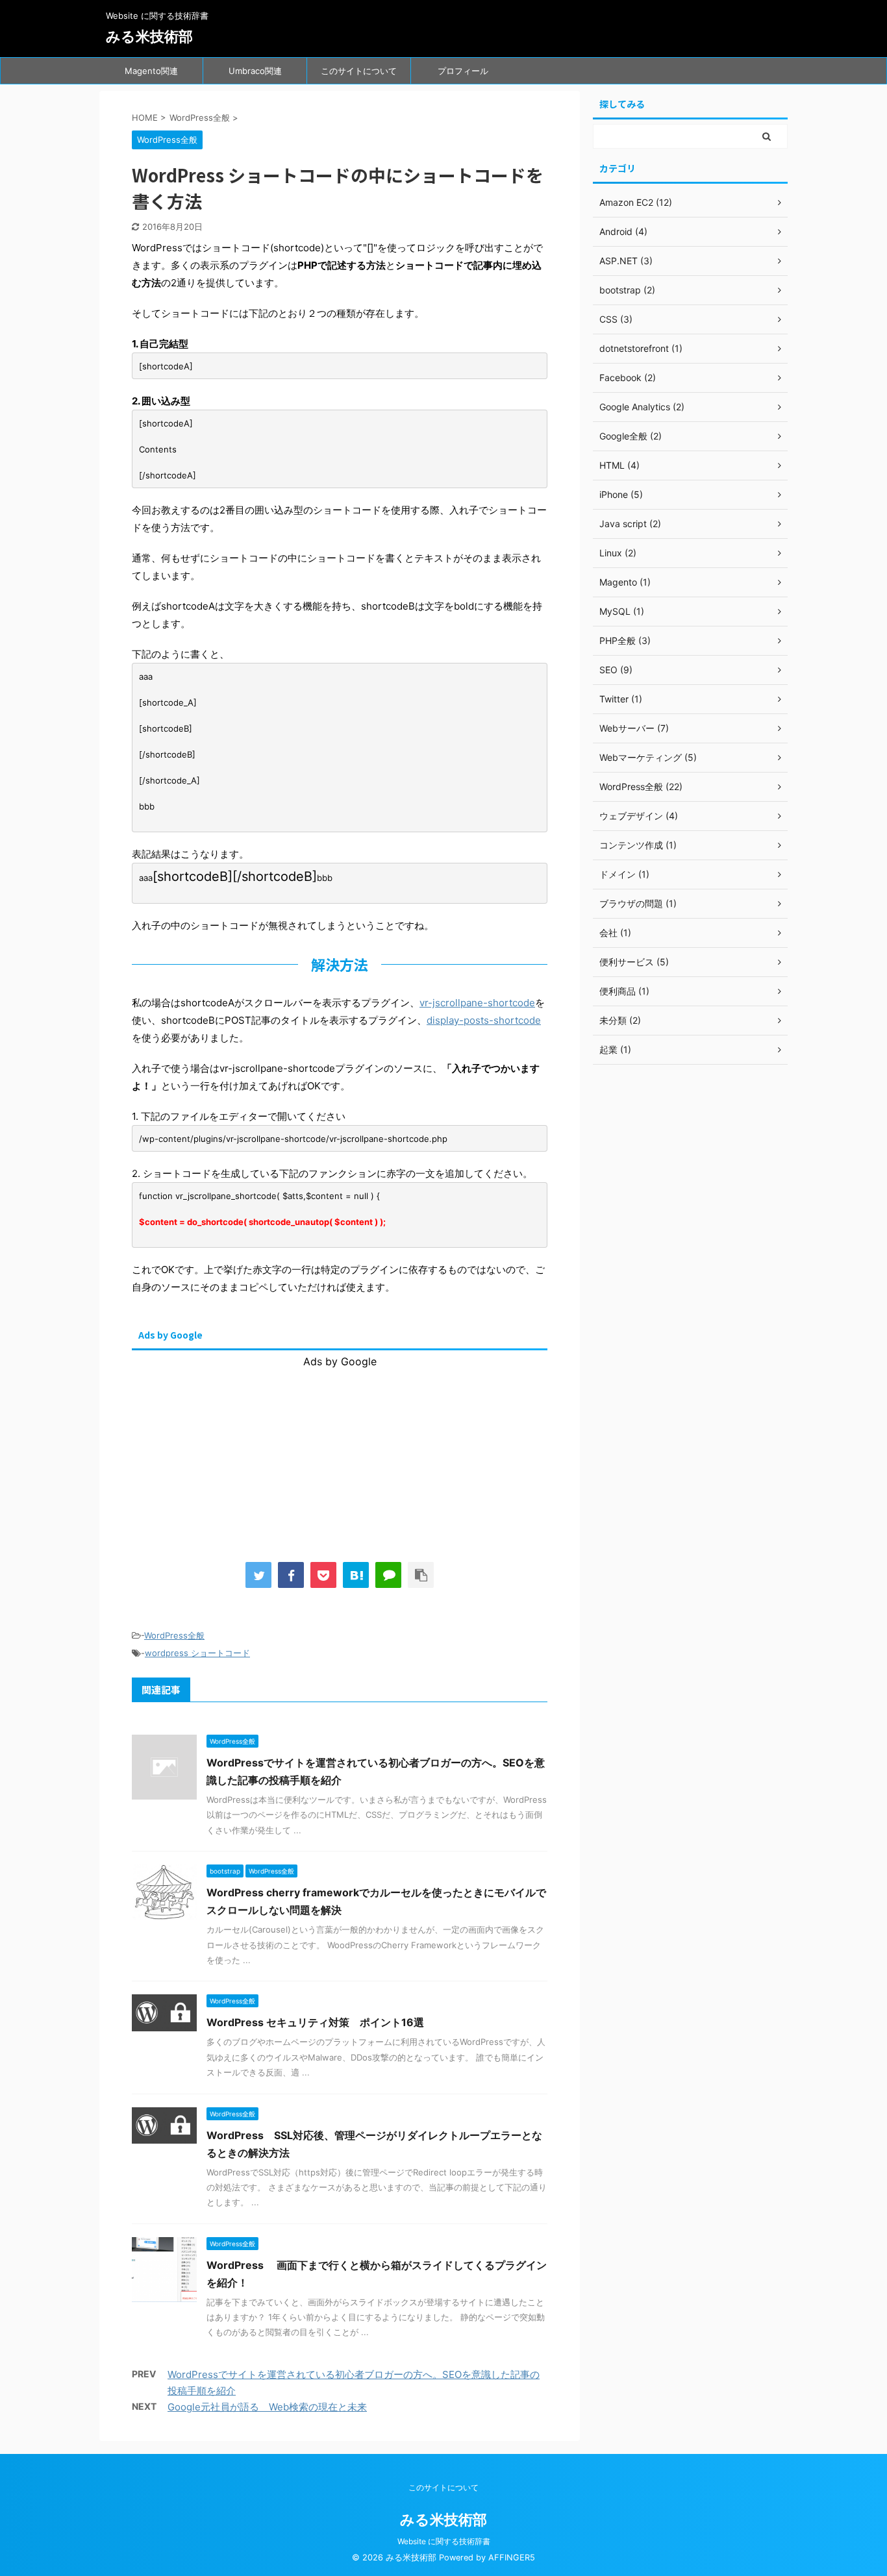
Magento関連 (151, 71)
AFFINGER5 (512, 2557)
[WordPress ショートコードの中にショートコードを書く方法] (356, 1575)
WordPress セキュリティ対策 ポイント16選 (315, 2022)
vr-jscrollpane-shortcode (477, 1003)
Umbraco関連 (255, 71)
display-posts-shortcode (484, 1020)
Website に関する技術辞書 (444, 2541)
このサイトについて (359, 71)
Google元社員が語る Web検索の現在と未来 (267, 2407)
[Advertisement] (340, 1449)
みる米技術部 (149, 36)
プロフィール (463, 71)
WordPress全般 (174, 1635)
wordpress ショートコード (197, 1653)
